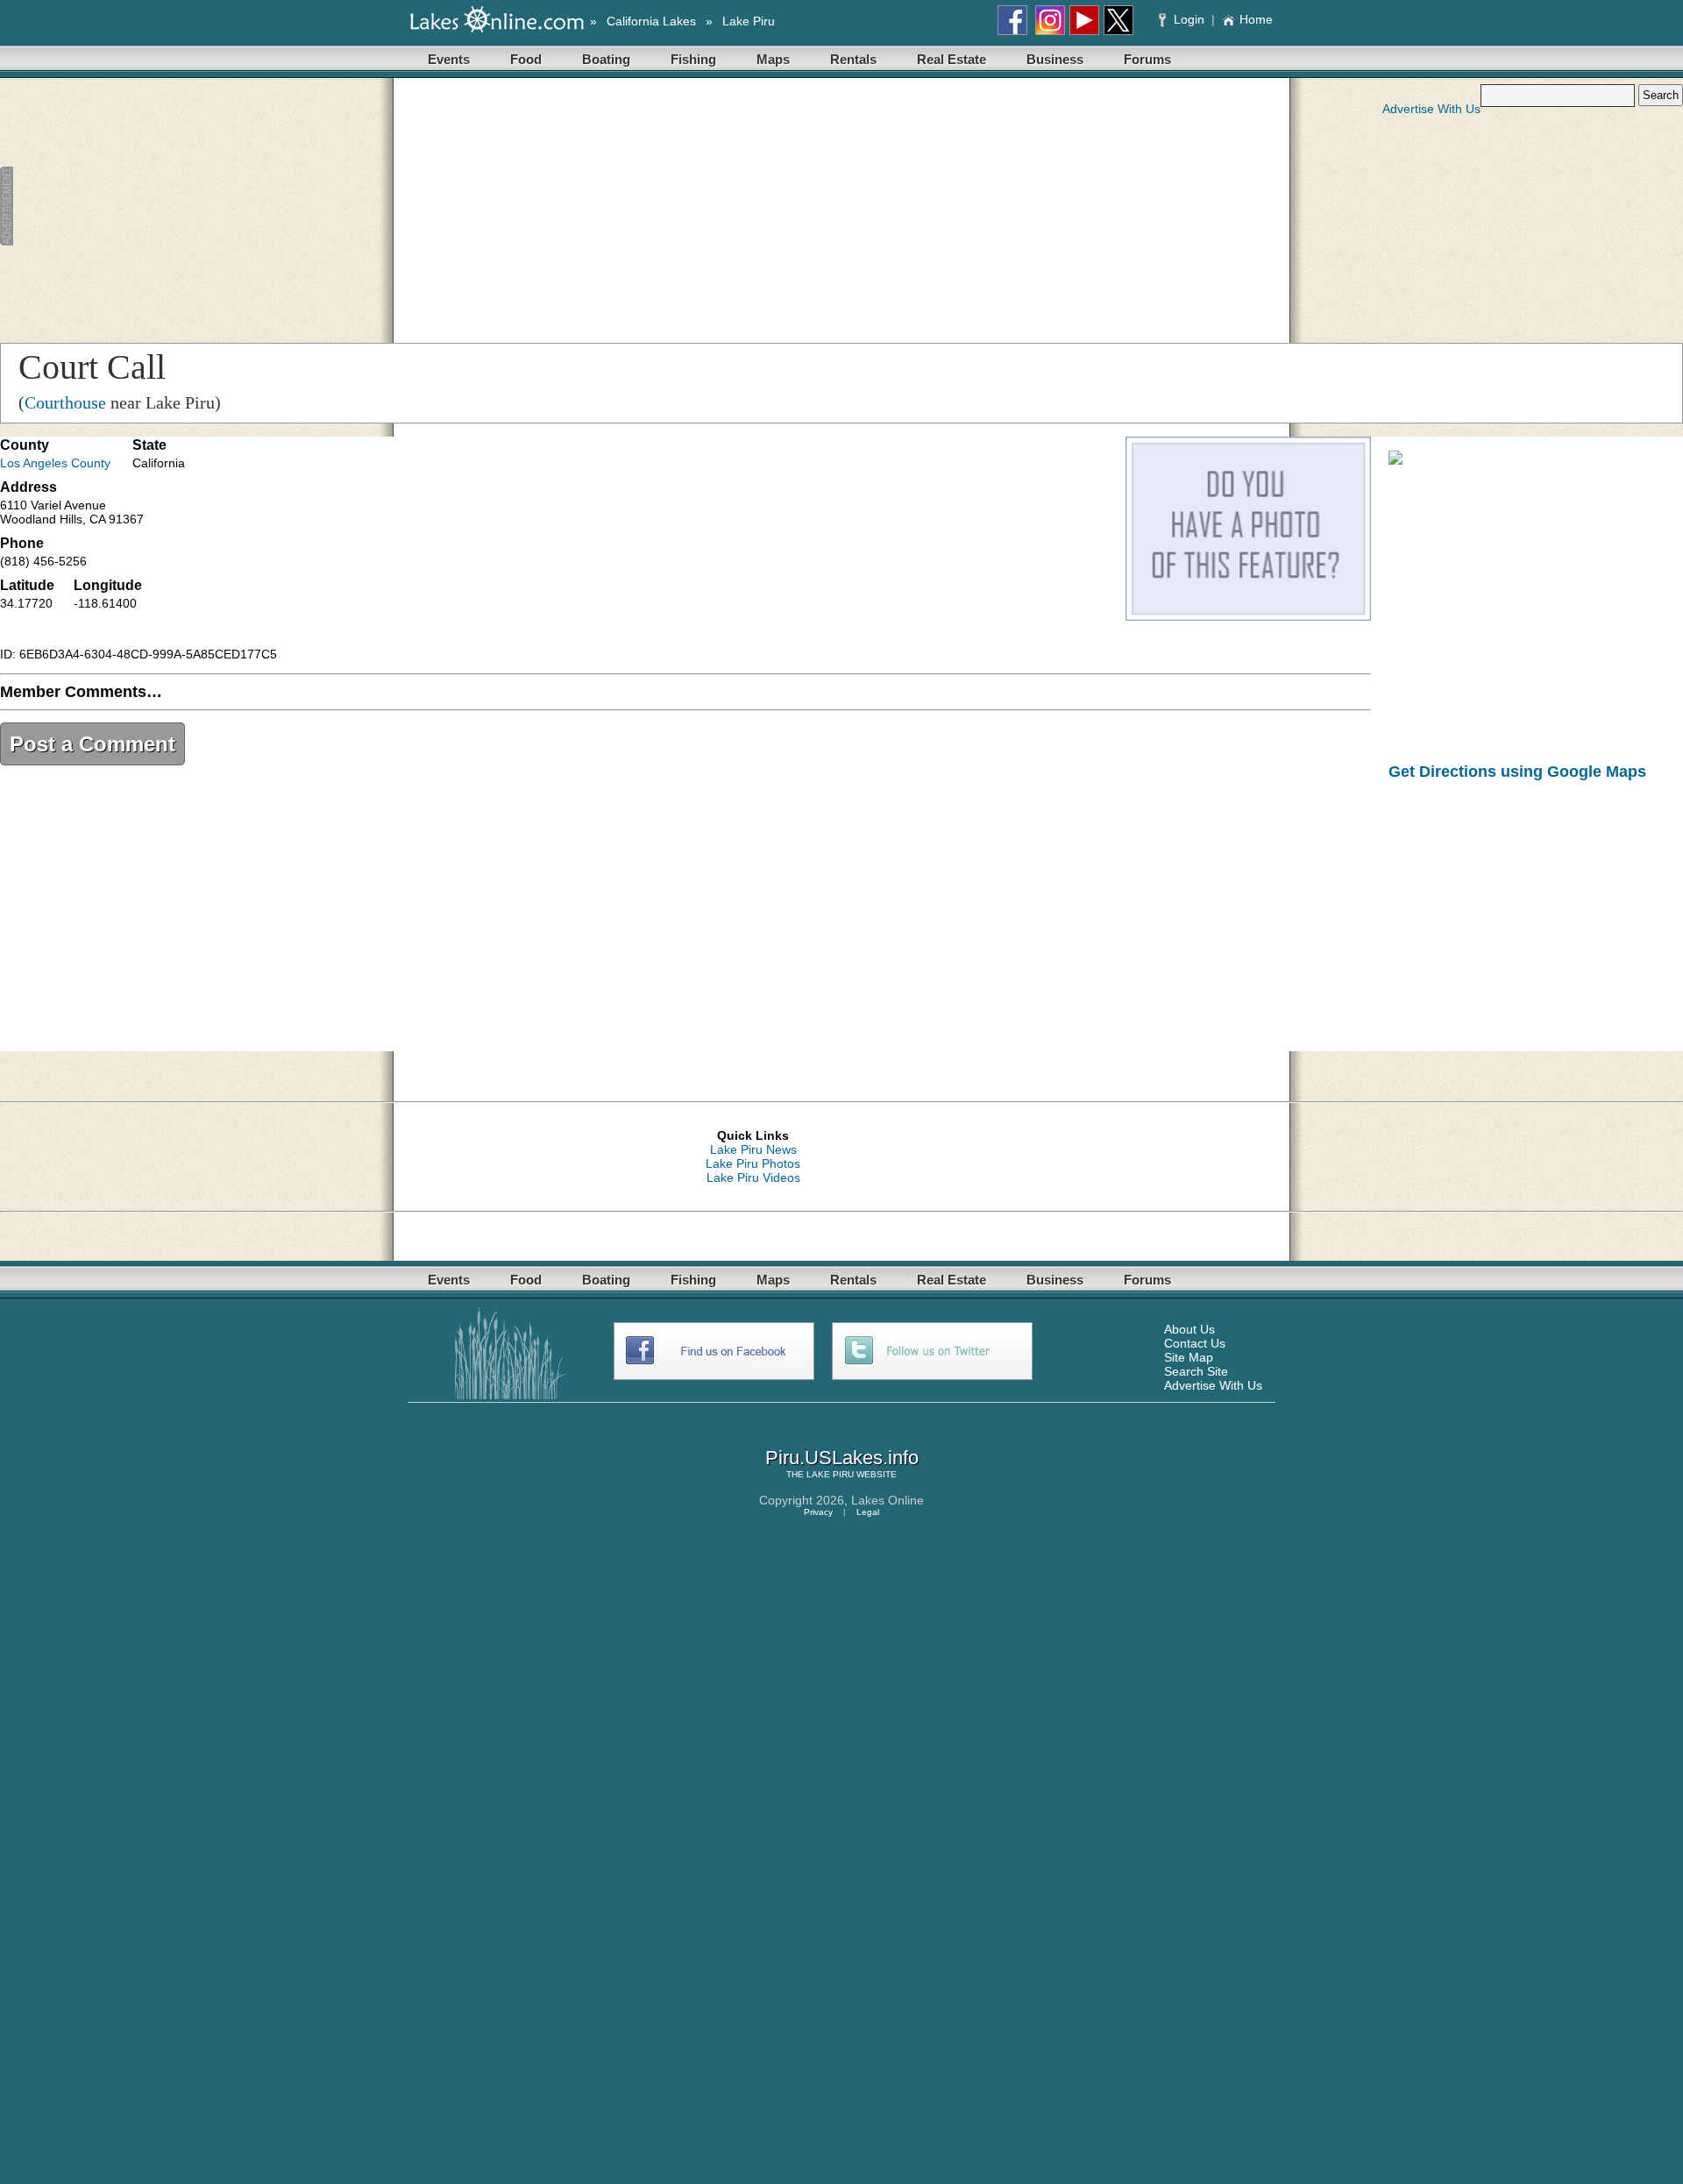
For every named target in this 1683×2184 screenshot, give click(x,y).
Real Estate (952, 59)
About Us (1189, 1329)
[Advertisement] (363, 207)
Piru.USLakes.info (842, 1458)
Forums (1147, 59)
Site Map (1189, 1357)
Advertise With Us (1431, 109)
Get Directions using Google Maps (1517, 772)
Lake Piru (749, 21)
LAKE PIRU (830, 1474)
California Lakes (651, 21)
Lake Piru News (753, 1149)
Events (449, 59)
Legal (868, 1512)
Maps (773, 59)
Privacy (818, 1512)
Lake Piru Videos (753, 1177)
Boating (606, 59)
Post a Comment (92, 744)
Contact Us (1195, 1343)
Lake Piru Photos (753, 1163)
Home (1256, 19)
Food (526, 59)
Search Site (1196, 1371)
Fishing (693, 59)
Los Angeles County (55, 463)
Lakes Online (888, 1500)
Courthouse (65, 402)
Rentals (853, 59)
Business (1055, 59)
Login (1189, 19)
